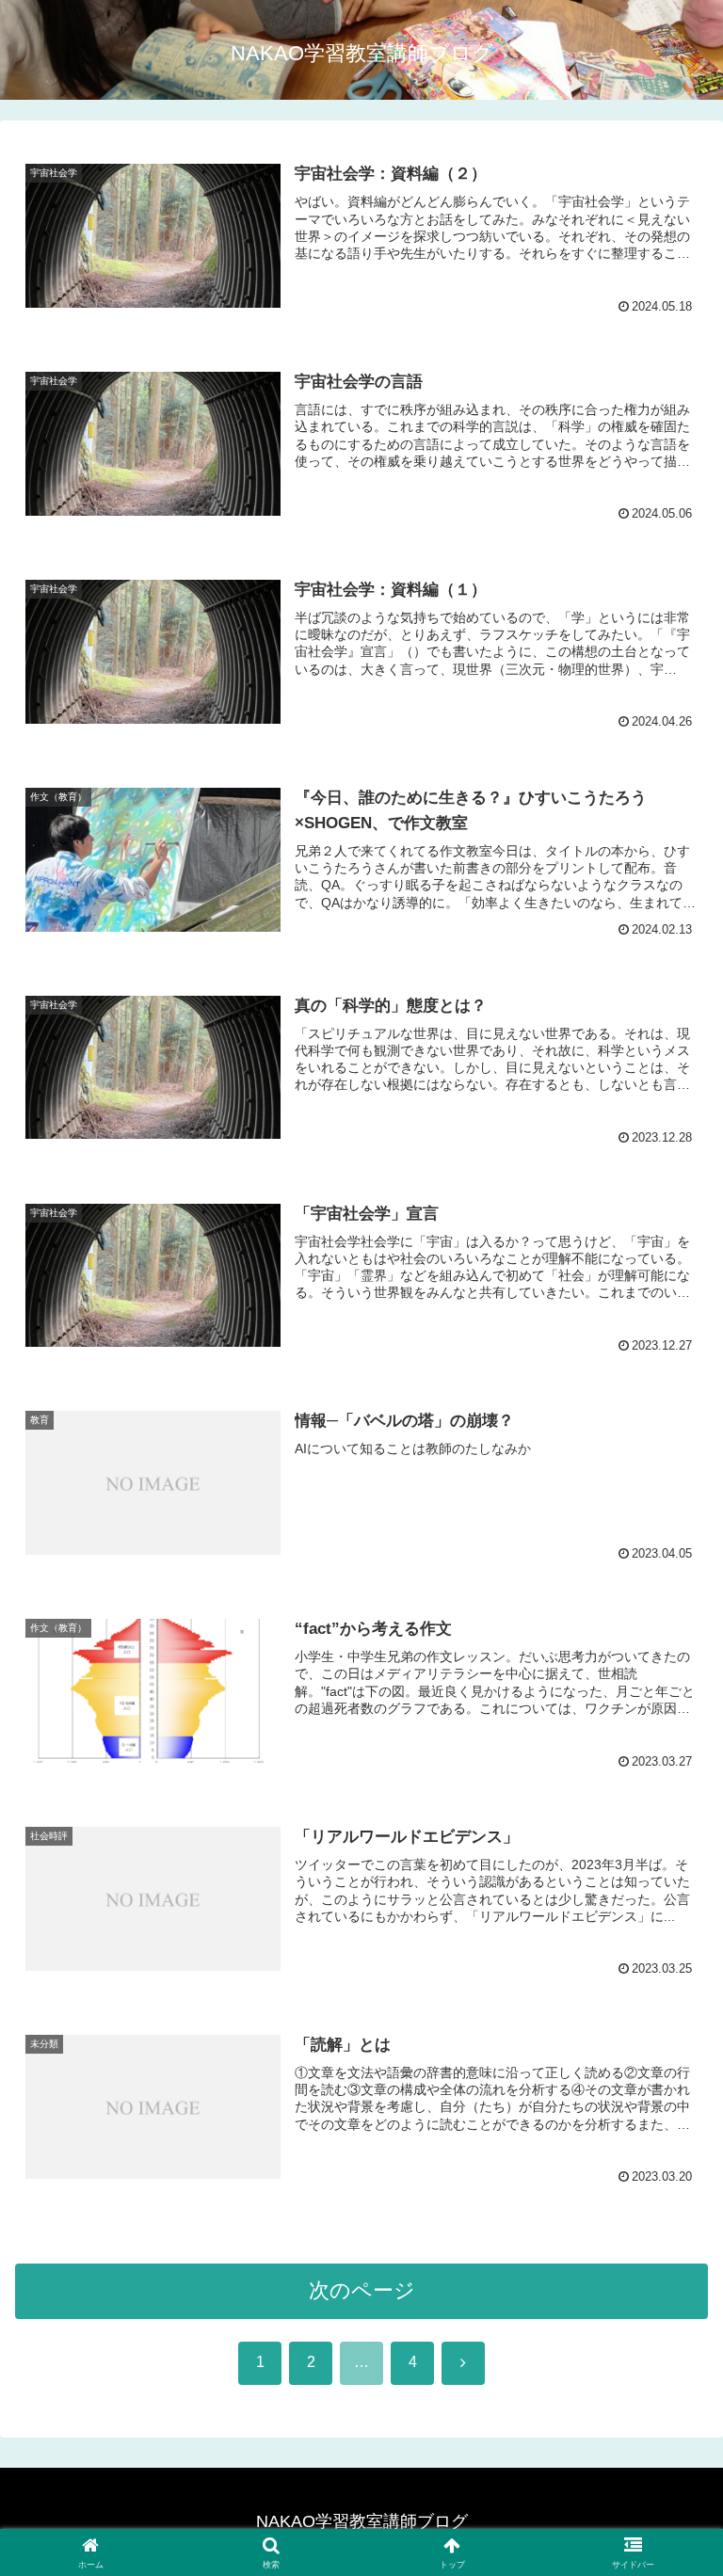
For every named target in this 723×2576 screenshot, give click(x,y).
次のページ (362, 2290)
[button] (668, 2422)
